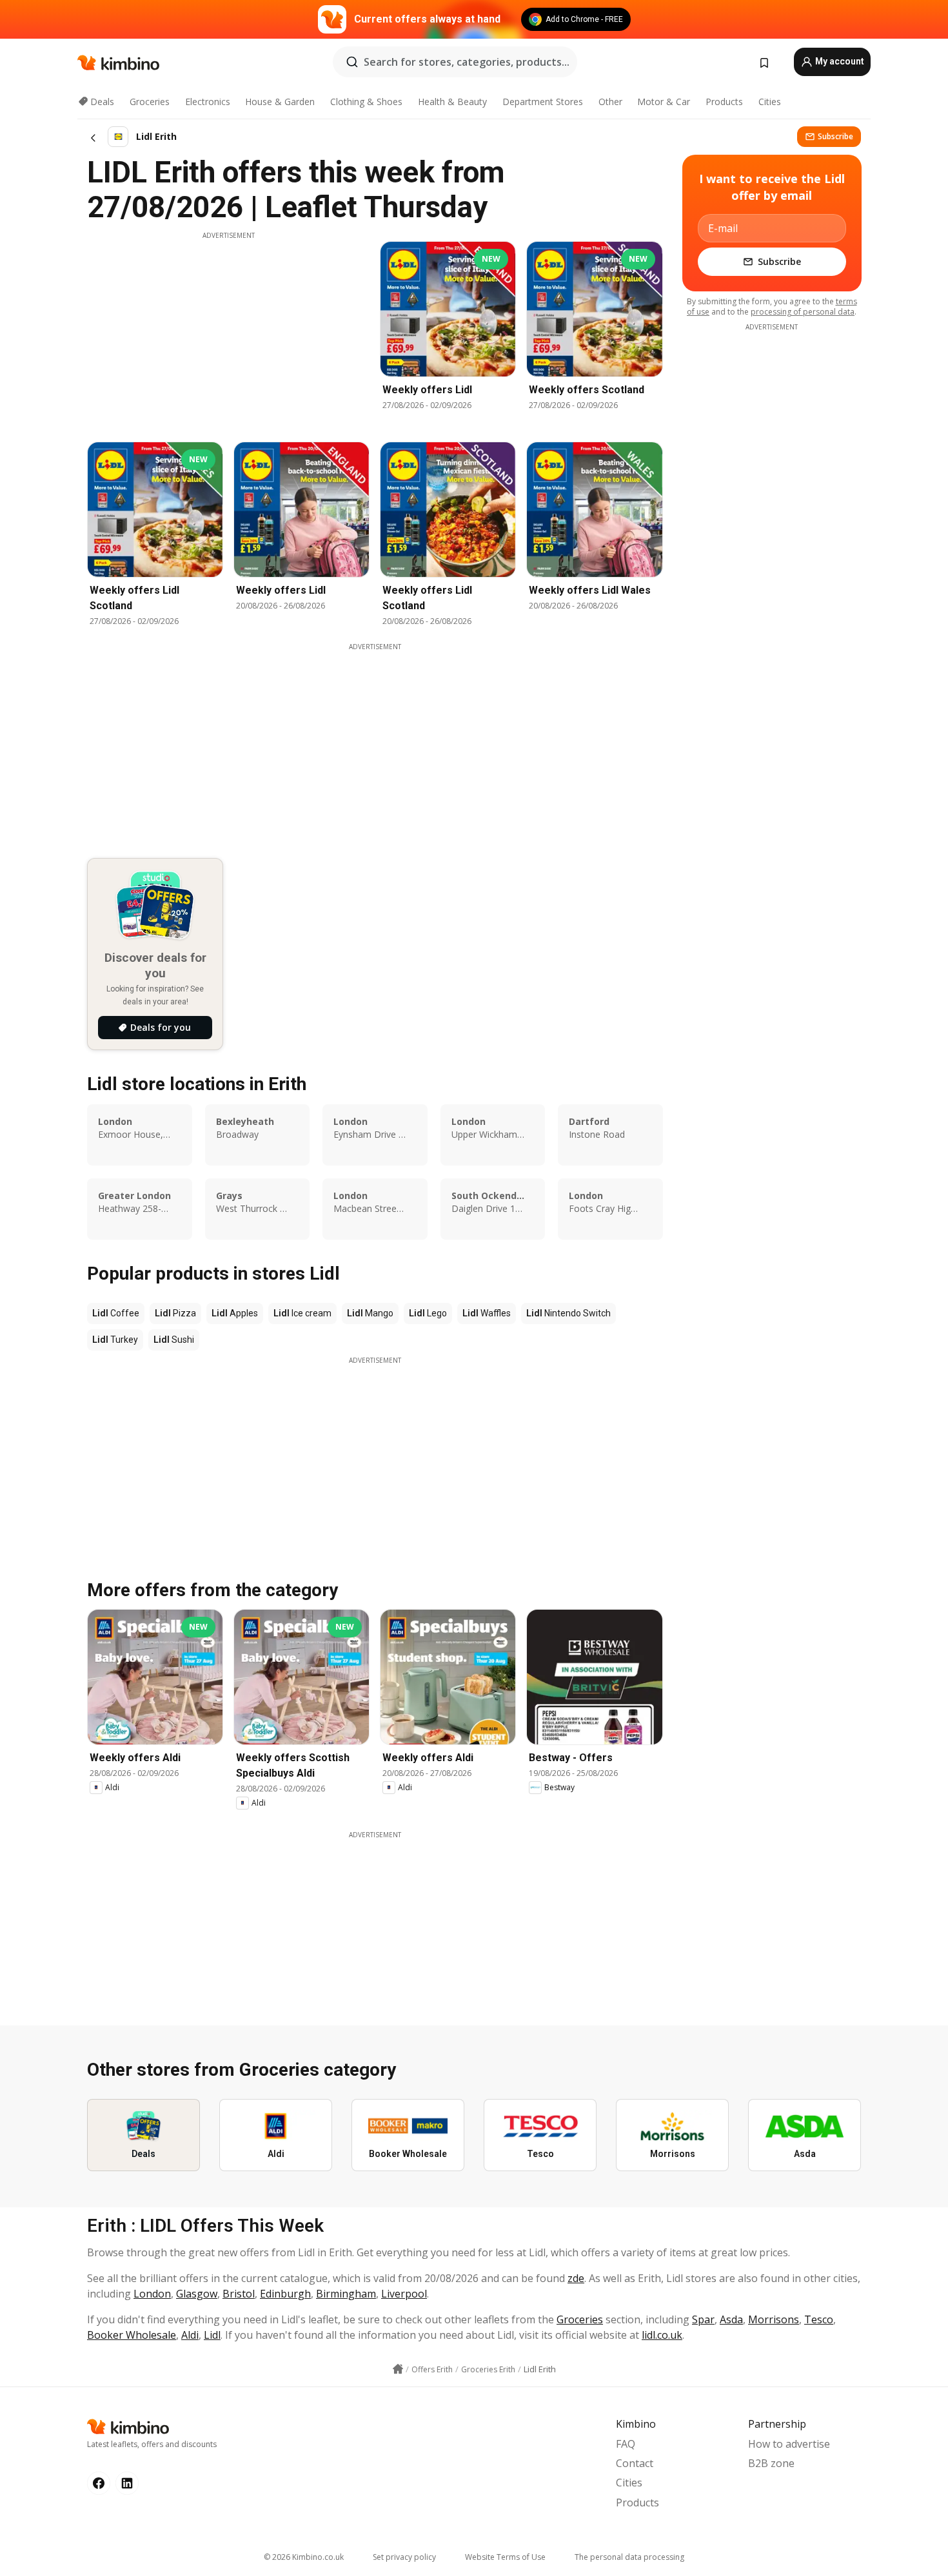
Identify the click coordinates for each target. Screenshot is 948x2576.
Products (724, 102)
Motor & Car (664, 102)
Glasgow (197, 2294)
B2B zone (771, 2463)
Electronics (208, 102)
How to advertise (789, 2444)
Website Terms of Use (505, 2557)
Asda (731, 2319)
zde (576, 2278)
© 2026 (304, 2557)
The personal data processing (629, 2557)
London (152, 2294)
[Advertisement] (228, 331)
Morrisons (774, 2319)
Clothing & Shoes (366, 102)
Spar (703, 2319)
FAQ (626, 2444)
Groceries (150, 102)
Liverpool (404, 2294)
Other (610, 102)
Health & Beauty (452, 102)
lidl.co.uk (662, 2335)
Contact (635, 2463)
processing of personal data (803, 312)
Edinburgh (285, 2294)
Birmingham (346, 2294)
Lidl (212, 2335)
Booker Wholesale (132, 2335)
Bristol (239, 2294)
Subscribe (835, 136)
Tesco (819, 2319)
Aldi (190, 2335)
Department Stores (543, 102)
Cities (770, 102)
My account (839, 61)
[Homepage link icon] (398, 2369)
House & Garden (280, 102)
